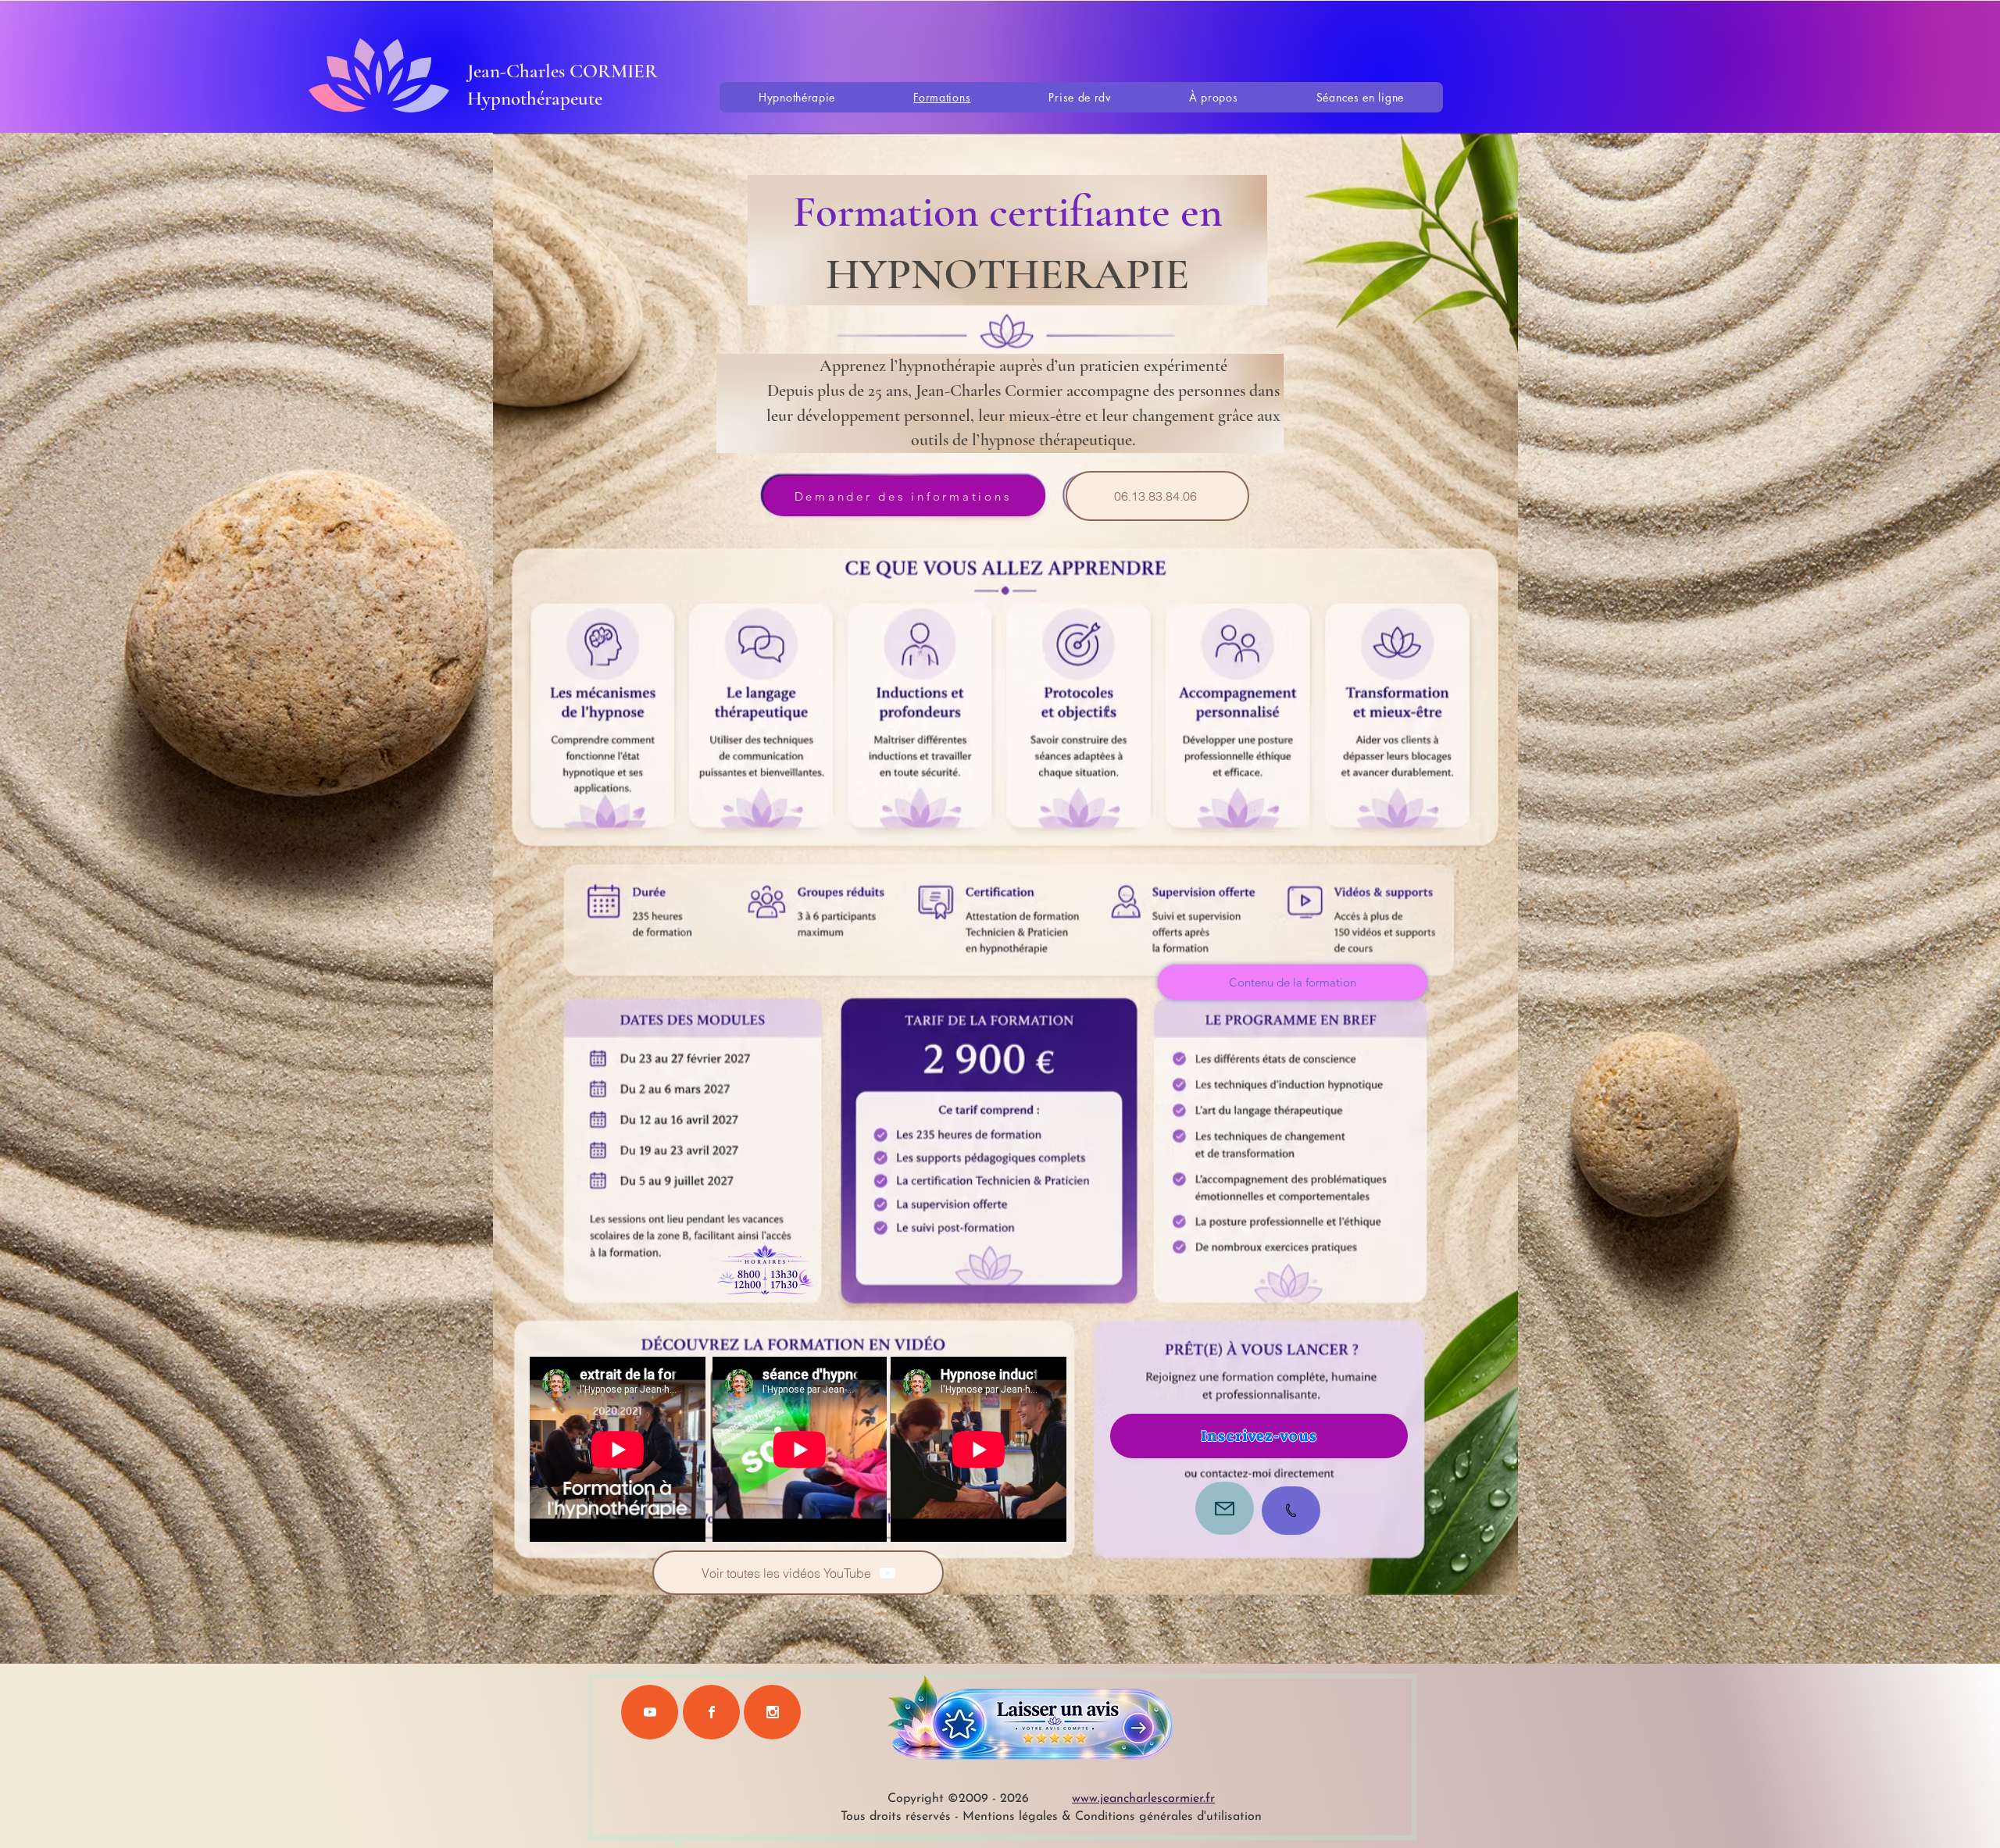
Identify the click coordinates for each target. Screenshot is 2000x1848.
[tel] (1291, 1511)
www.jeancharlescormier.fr (1143, 1799)
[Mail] (1225, 1508)
